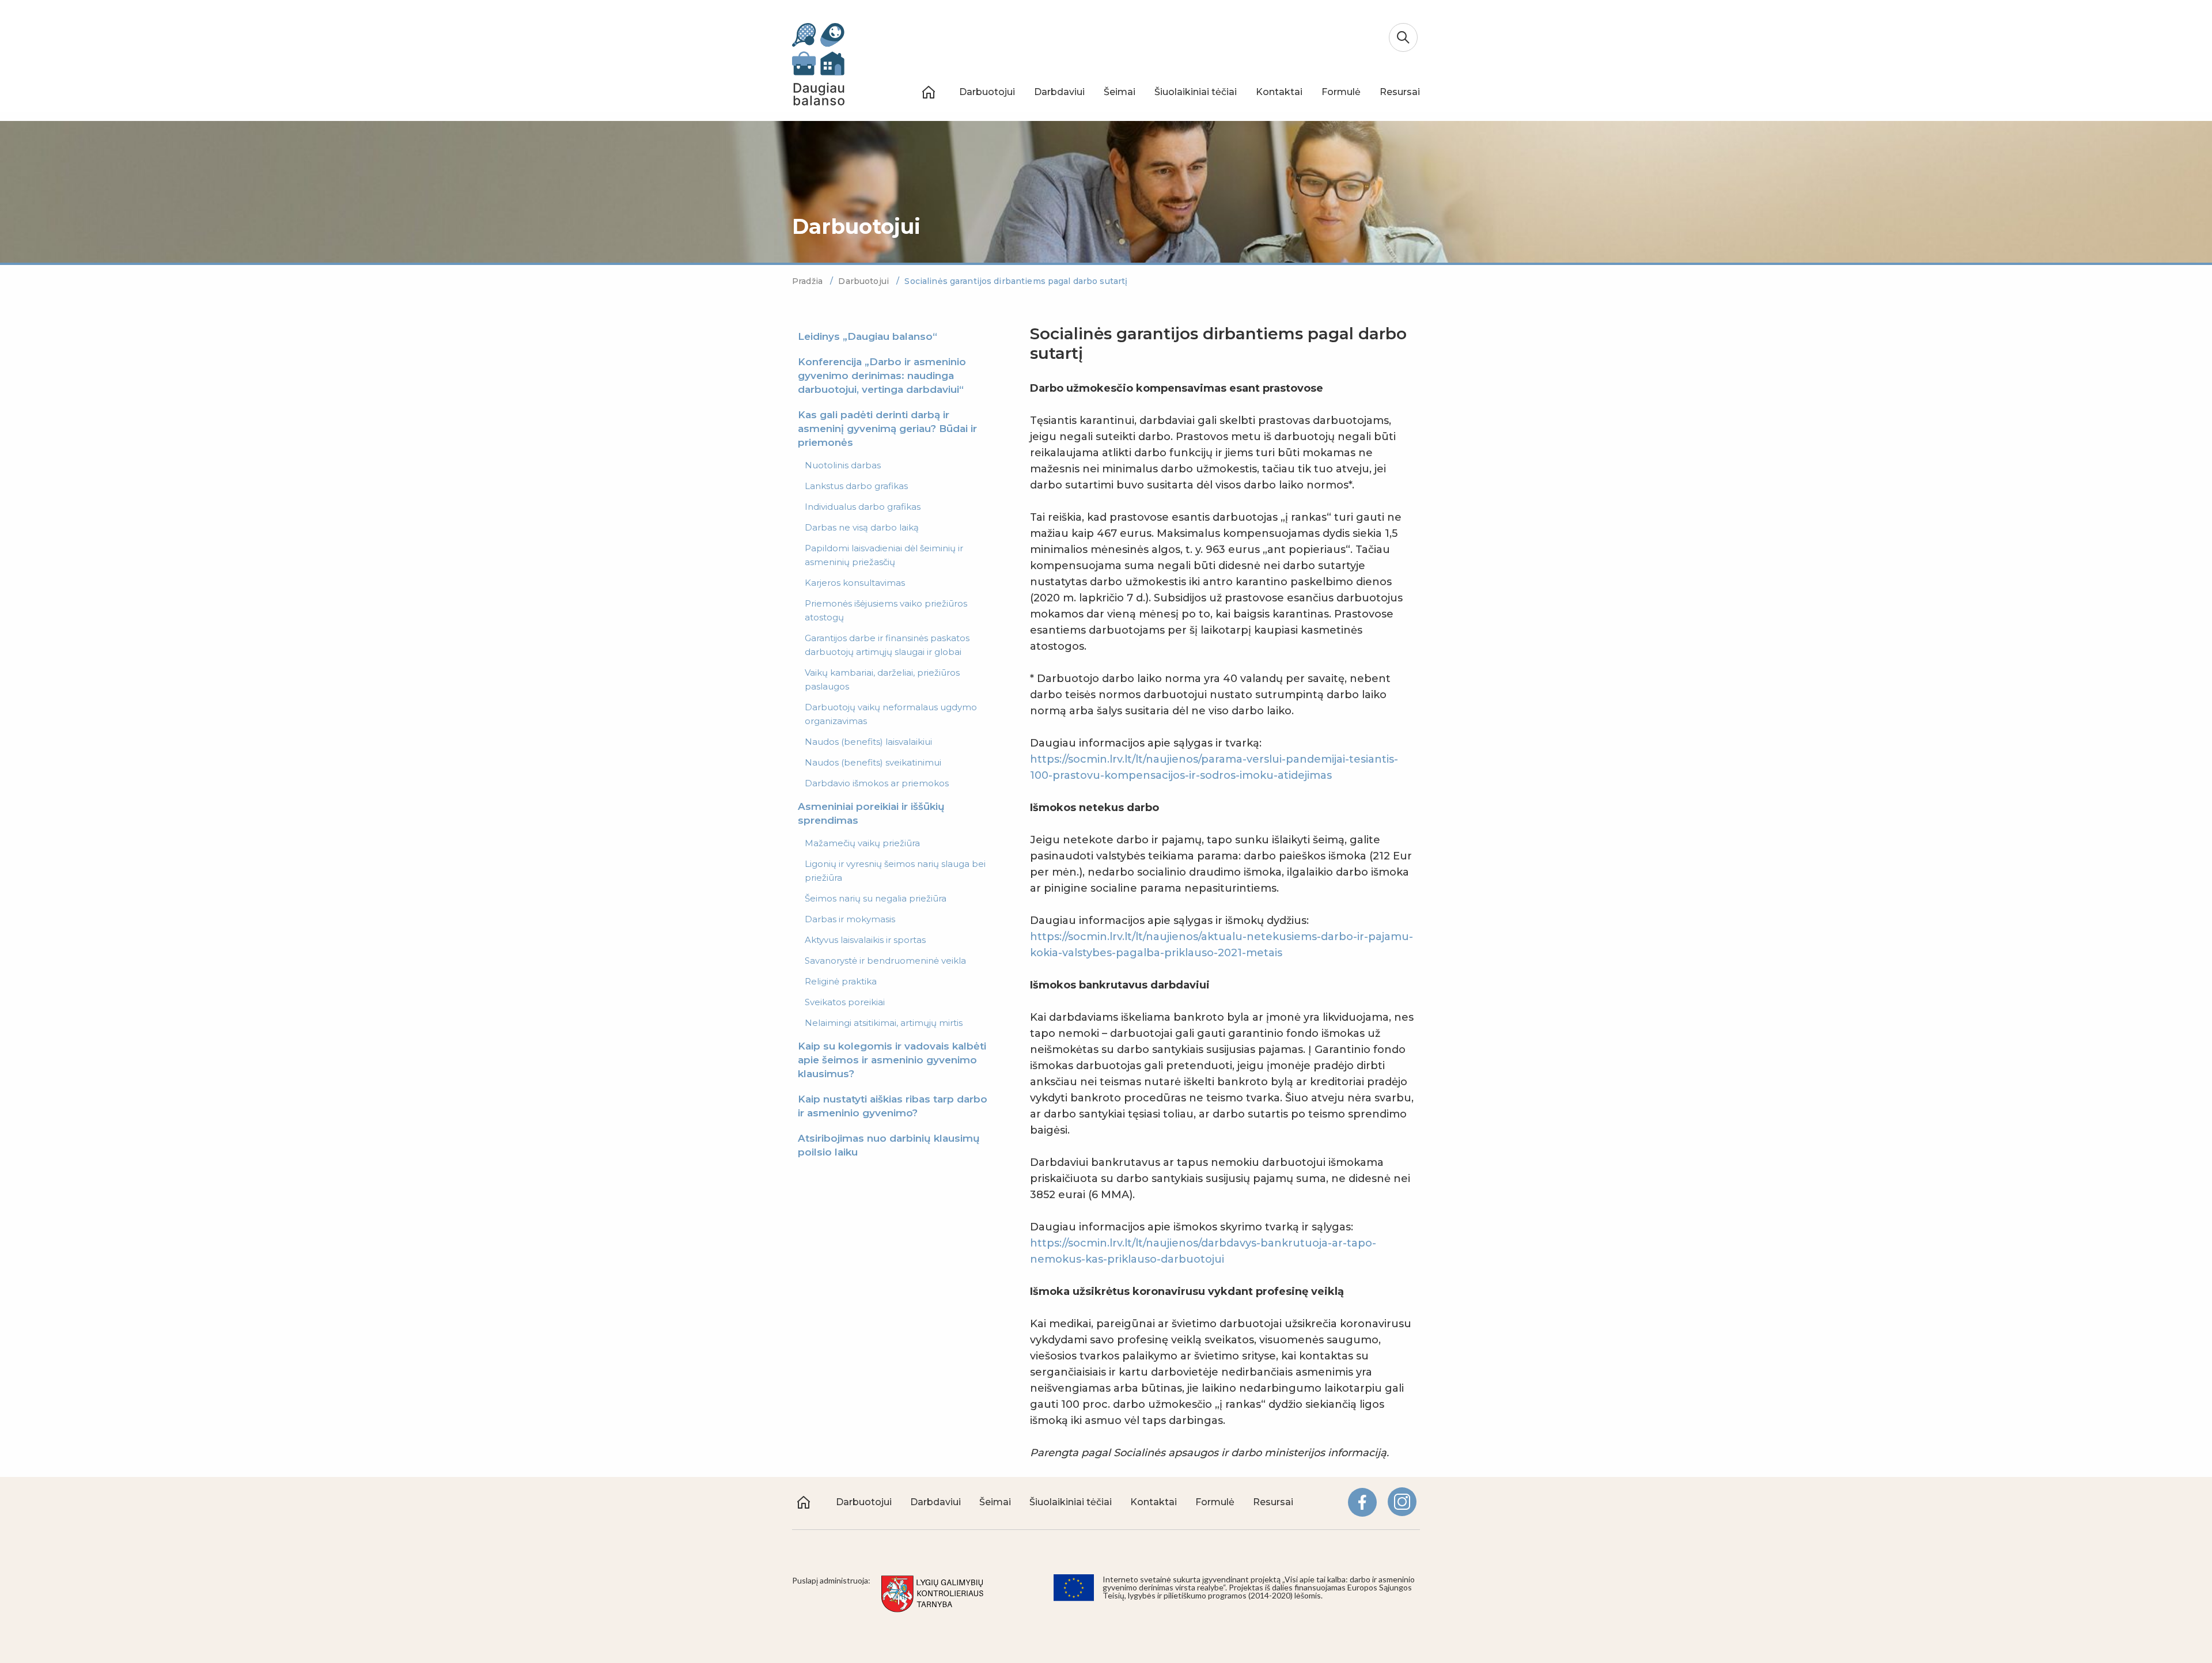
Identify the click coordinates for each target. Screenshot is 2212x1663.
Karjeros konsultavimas (855, 583)
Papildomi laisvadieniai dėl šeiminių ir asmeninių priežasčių (884, 555)
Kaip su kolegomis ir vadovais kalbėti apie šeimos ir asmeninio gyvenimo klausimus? (892, 1060)
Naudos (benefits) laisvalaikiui (868, 742)
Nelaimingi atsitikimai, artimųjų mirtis (884, 1023)
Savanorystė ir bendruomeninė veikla (885, 961)
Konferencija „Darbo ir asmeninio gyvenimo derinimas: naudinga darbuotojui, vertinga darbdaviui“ (882, 376)
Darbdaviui (1059, 92)
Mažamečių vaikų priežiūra (862, 843)
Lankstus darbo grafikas (856, 486)
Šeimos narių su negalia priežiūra (876, 898)
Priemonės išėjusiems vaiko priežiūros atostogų (886, 610)
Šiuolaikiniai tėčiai (1196, 92)
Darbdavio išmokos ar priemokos (877, 783)
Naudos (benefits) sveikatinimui (873, 762)
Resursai (1400, 92)
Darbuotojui (987, 92)
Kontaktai (1279, 92)
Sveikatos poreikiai (845, 1002)
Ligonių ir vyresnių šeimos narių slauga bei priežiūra (895, 871)
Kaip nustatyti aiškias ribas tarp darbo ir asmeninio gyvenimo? (893, 1106)
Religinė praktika (841, 981)
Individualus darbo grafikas (863, 507)
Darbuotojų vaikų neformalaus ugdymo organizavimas (891, 714)
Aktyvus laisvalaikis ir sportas (865, 940)
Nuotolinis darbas (843, 465)
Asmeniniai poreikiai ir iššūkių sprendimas (871, 813)
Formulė (1341, 92)
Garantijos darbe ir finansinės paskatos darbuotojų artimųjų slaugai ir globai (887, 645)
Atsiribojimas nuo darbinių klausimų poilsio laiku (889, 1145)
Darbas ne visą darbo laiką (862, 527)
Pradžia (808, 281)
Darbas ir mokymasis (850, 919)
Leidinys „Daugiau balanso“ (868, 336)
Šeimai (1120, 92)
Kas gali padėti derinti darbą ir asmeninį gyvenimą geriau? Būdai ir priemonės (887, 429)
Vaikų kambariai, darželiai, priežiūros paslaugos (882, 679)
